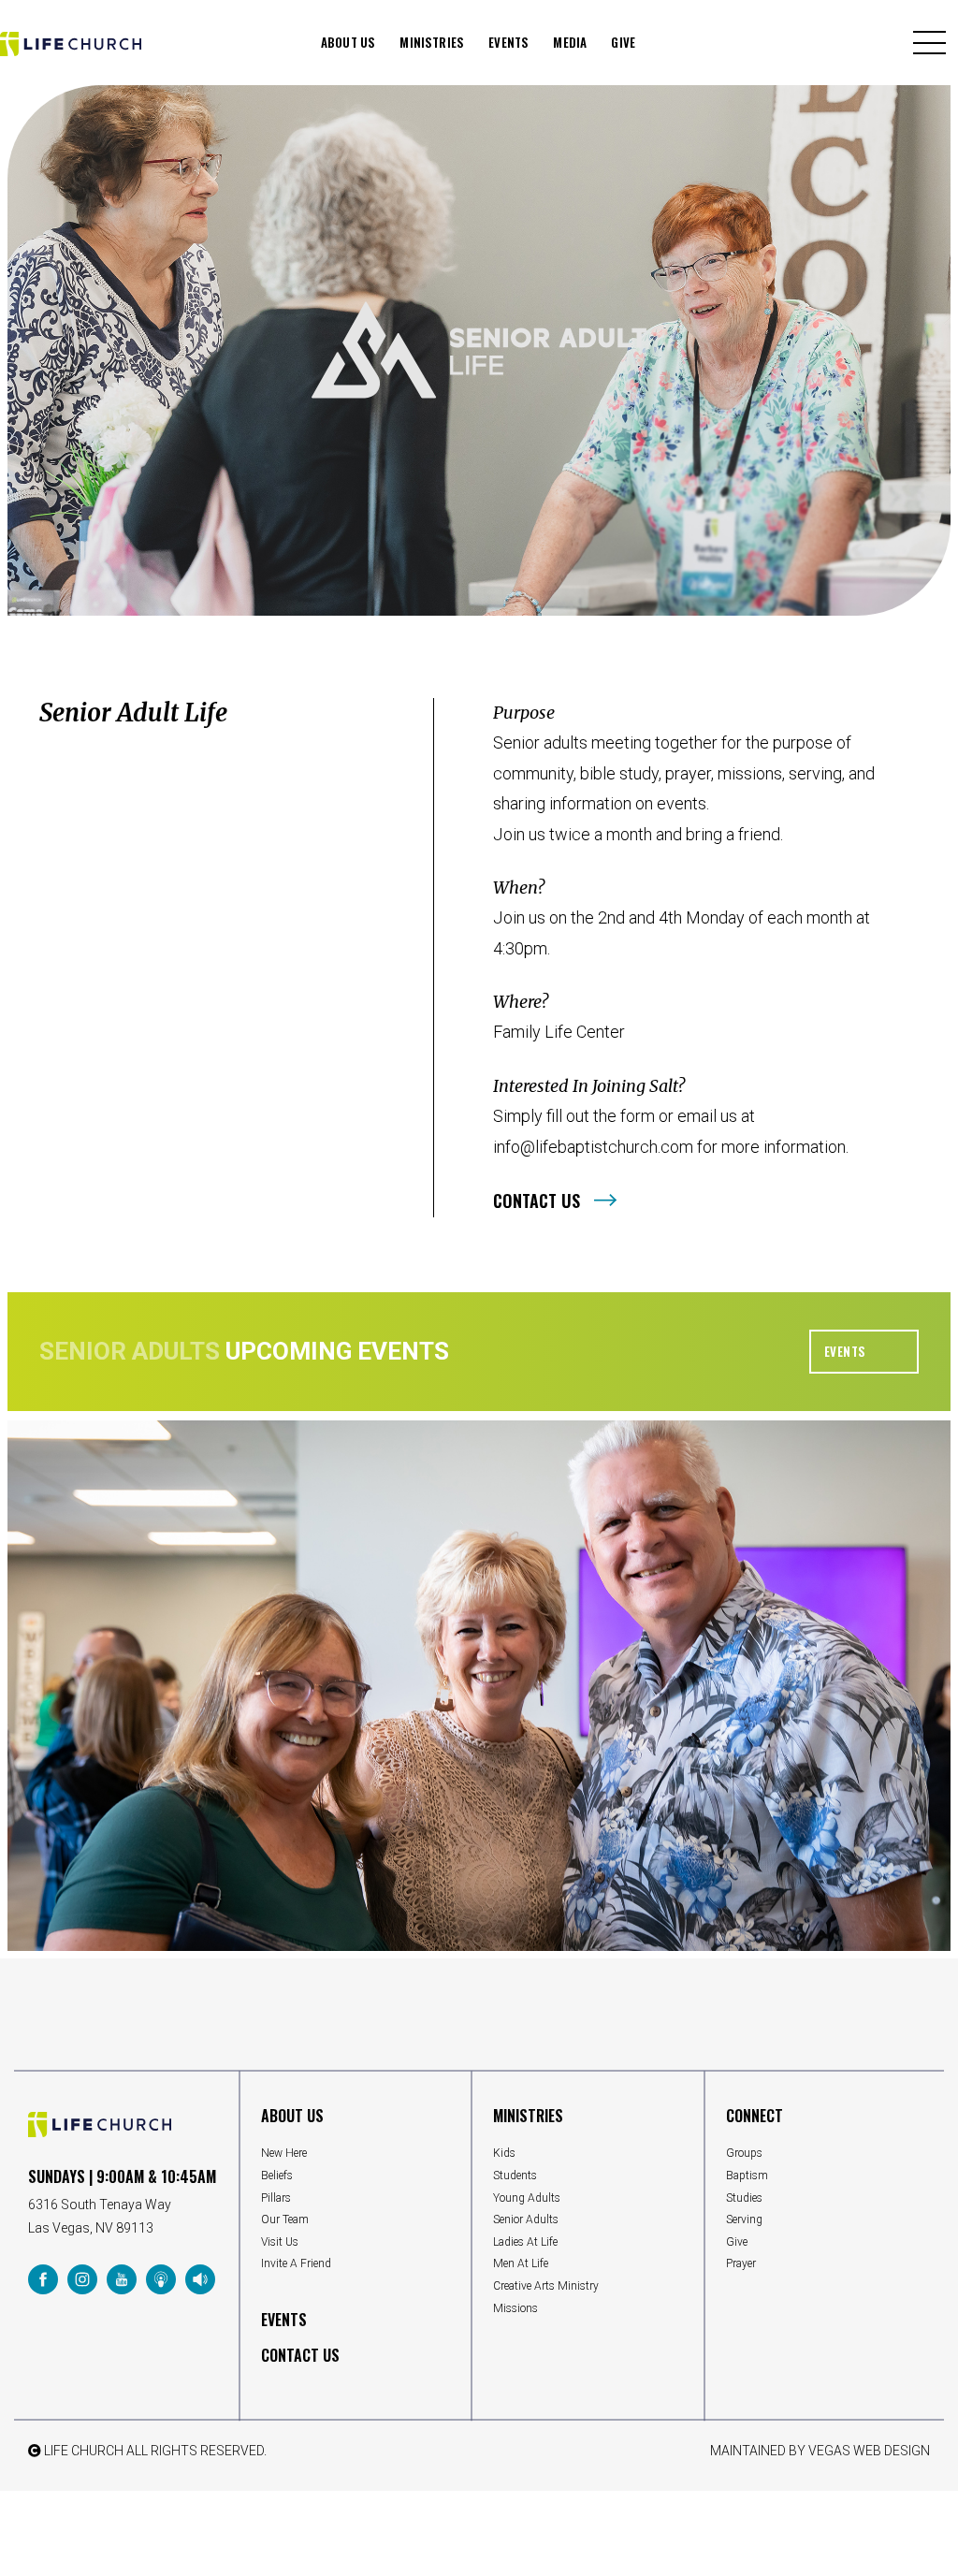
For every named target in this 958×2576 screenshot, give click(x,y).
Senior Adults (526, 2219)
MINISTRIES (432, 42)
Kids (504, 2153)
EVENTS (508, 42)
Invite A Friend (296, 2263)
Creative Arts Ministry (546, 2286)
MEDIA (570, 42)
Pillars (276, 2198)
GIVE (623, 42)
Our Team (285, 2219)
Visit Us (280, 2242)
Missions (515, 2308)
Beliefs (277, 2176)
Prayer (741, 2263)
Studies (744, 2198)
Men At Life (521, 2263)
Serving (744, 2219)
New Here (284, 2153)
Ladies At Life (525, 2242)
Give (737, 2242)
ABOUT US (348, 42)
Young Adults (527, 2198)
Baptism (747, 2176)
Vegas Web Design (869, 2451)
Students (515, 2176)
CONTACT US (300, 2355)
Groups (744, 2153)
